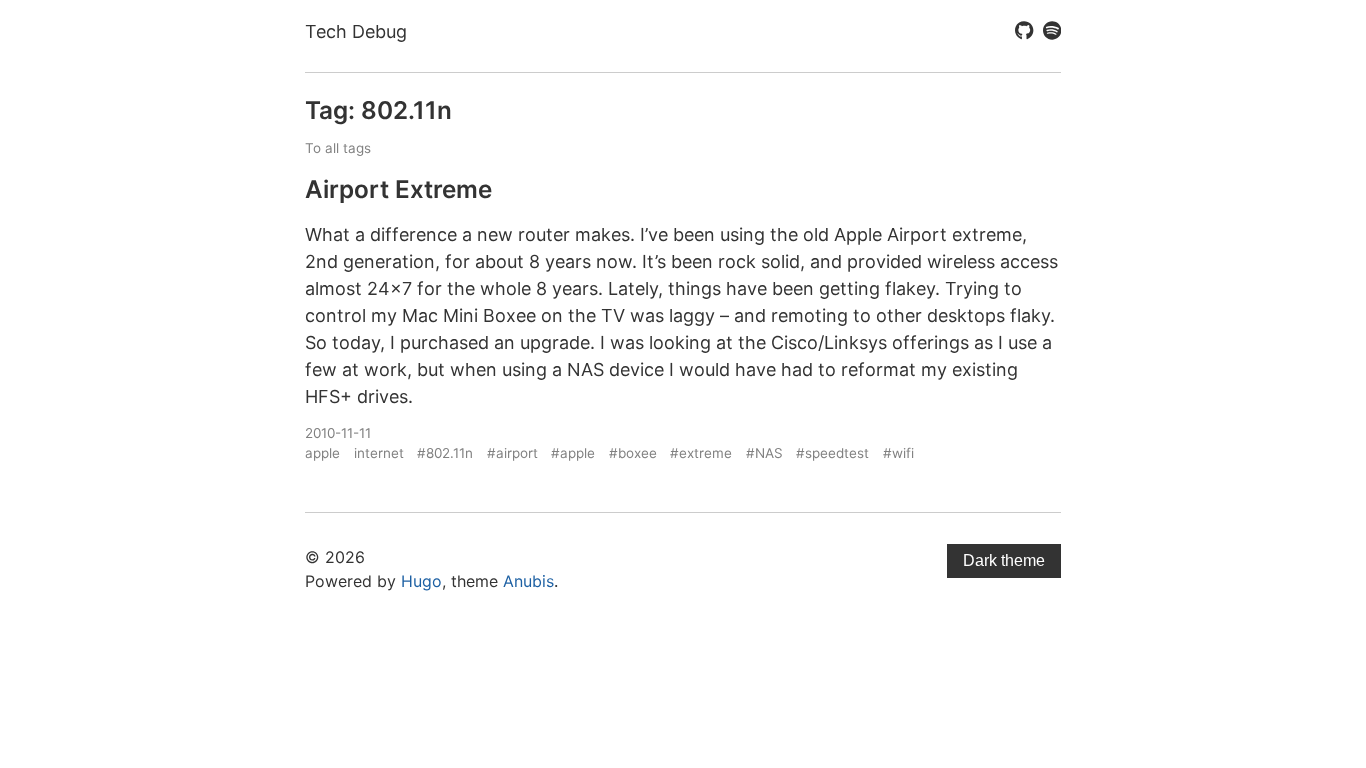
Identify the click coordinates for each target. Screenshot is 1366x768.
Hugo (421, 581)
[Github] (1024, 32)
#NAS (764, 453)
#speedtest (832, 453)
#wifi (898, 453)
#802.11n (445, 453)
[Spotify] (1052, 32)
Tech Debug (356, 31)
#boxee (633, 453)
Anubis (528, 581)
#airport (512, 453)
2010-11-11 (338, 433)
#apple (573, 453)
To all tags (338, 148)
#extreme (701, 453)
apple (322, 453)
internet (379, 453)
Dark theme (1004, 560)
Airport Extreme (398, 189)
